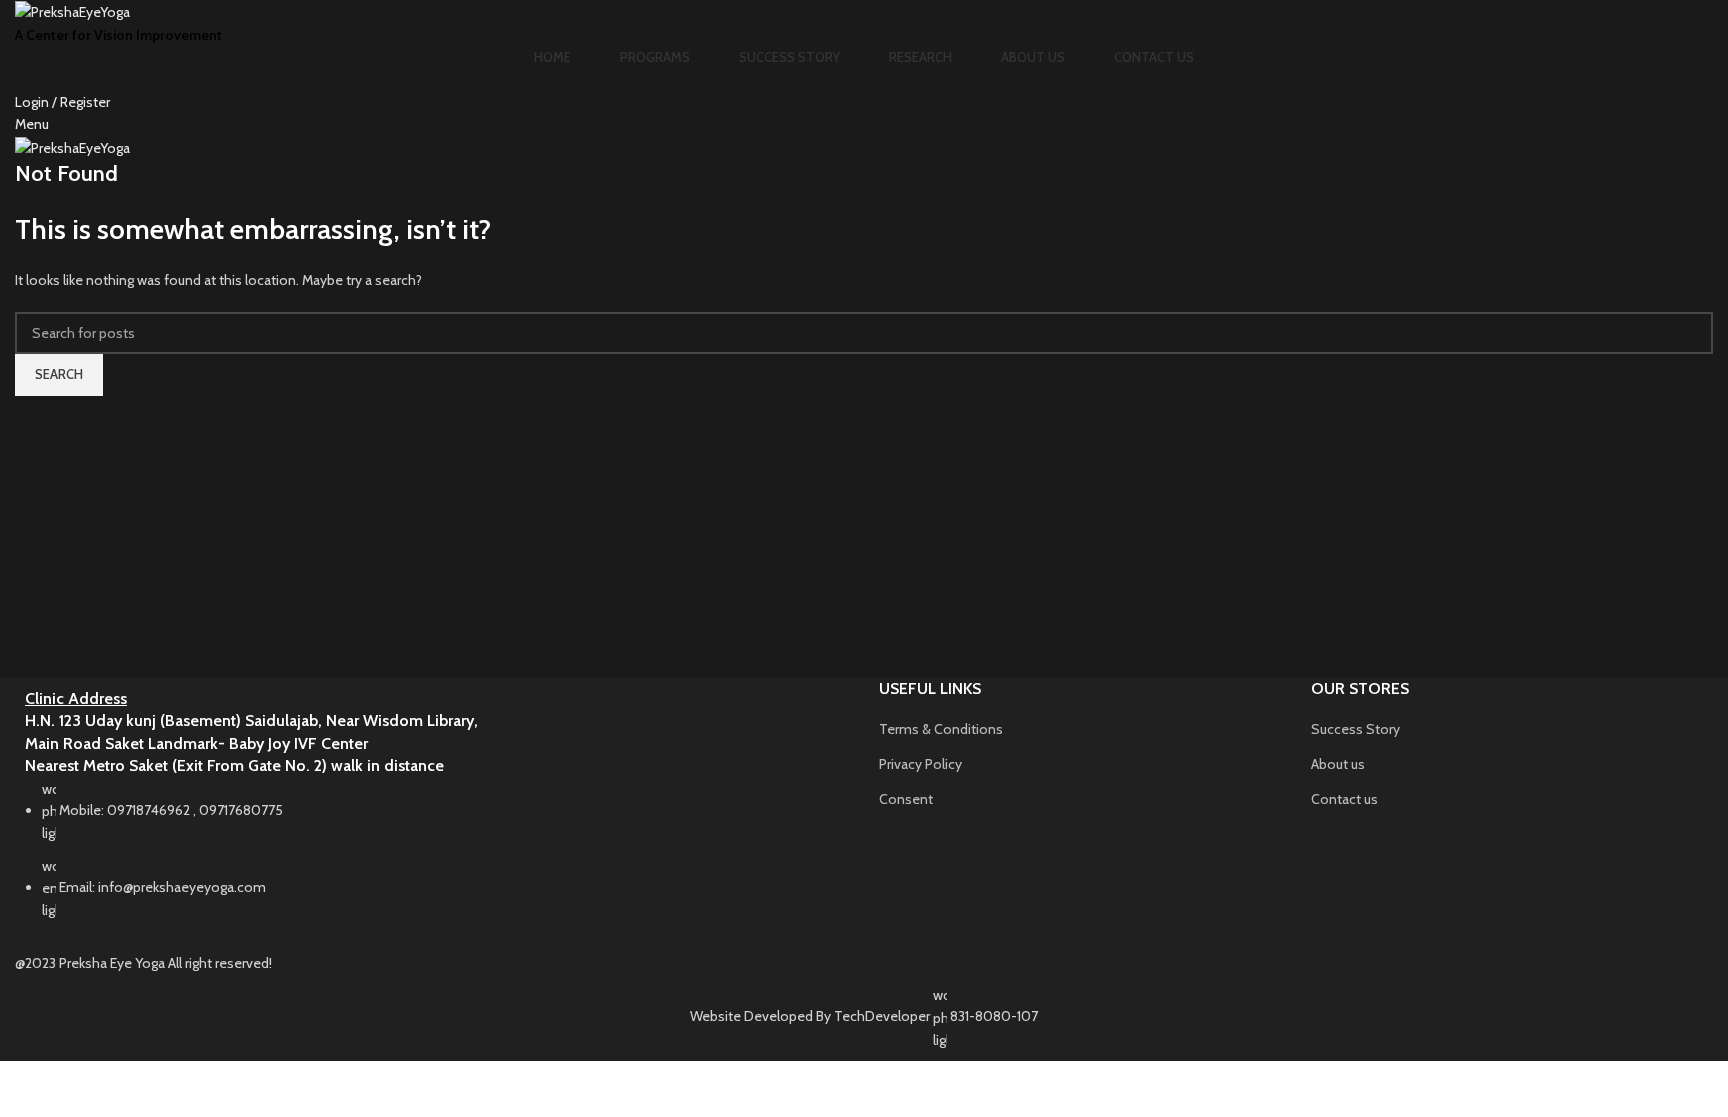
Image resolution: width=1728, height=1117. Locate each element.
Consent (906, 799)
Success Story (1355, 729)
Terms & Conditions (941, 729)
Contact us (1344, 799)
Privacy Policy (920, 764)
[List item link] (432, 860)
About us (1338, 764)
